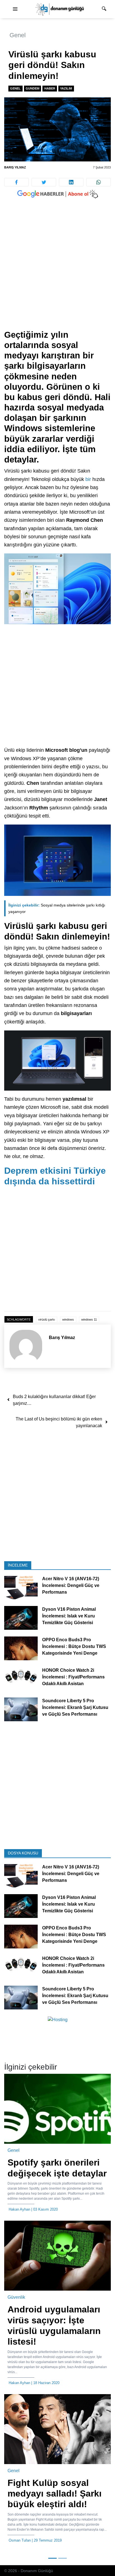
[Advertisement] (57, 270)
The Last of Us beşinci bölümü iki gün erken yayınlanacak (59, 1422)
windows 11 (89, 1319)
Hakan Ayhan (19, 2209)
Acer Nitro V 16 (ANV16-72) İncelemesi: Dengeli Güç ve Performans (71, 1586)
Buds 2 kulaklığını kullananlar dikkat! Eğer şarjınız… (54, 1400)
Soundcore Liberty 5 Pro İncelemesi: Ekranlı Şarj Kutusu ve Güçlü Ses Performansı (75, 1708)
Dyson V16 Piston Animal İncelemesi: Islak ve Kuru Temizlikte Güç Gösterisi (69, 1616)
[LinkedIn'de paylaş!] (71, 182)
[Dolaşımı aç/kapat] (15, 9)
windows (68, 1319)
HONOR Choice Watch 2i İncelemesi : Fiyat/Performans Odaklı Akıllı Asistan (73, 1677)
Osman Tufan (20, 2540)
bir (88, 479)
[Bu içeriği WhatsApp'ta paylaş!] (99, 182)
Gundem (33, 88)
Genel (18, 35)
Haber (50, 88)
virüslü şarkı (47, 1319)
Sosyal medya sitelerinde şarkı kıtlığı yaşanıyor (57, 908)
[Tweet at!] (44, 182)
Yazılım (66, 88)
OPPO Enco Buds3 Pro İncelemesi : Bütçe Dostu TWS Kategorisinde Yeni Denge (74, 1647)
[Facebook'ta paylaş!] (16, 182)
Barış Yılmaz (15, 167)
